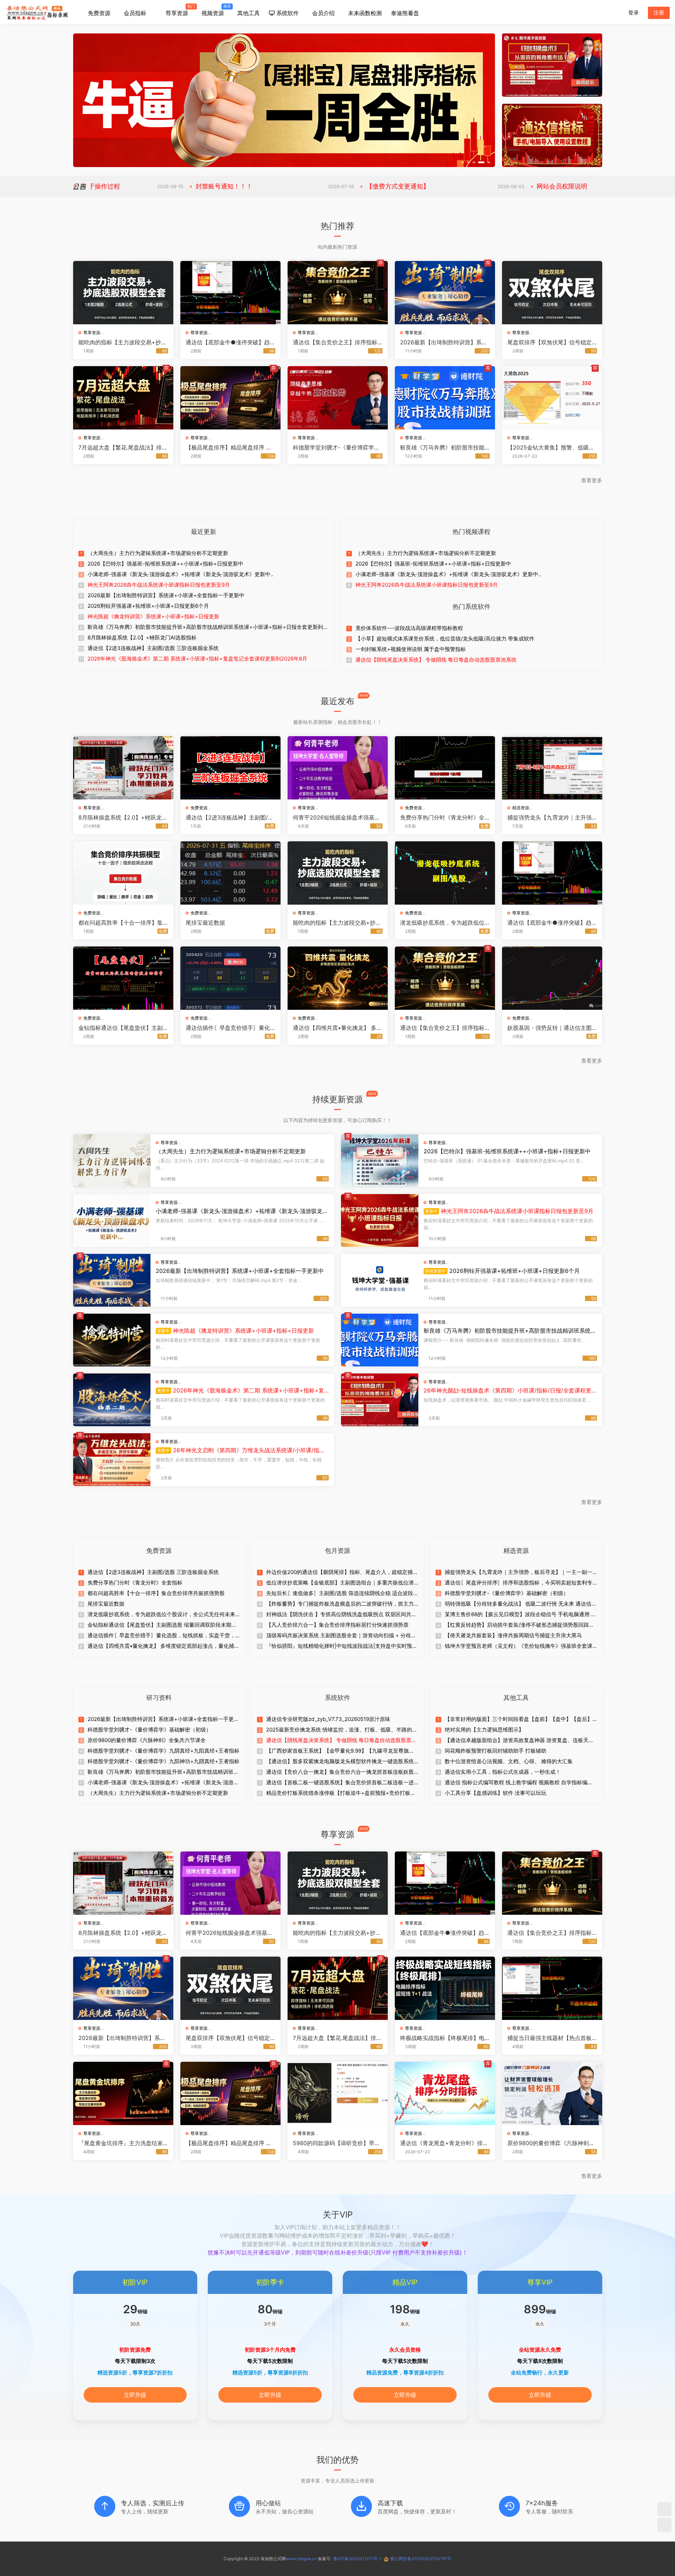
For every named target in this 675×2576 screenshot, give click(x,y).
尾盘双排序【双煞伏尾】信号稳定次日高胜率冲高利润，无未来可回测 (549, 342)
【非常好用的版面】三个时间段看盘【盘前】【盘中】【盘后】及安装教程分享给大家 (519, 1719)
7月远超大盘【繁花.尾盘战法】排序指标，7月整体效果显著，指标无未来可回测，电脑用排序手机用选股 (123, 447)
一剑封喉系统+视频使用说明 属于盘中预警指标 (411, 649)
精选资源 (521, 808)
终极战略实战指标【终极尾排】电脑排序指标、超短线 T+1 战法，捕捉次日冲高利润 (443, 2038)
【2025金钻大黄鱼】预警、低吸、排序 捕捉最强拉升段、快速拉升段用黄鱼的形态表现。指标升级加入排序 (551, 447)
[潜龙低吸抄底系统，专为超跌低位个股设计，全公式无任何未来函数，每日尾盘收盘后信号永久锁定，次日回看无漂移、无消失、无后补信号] (445, 873)
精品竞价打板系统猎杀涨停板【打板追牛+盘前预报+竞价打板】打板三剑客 (341, 1793)
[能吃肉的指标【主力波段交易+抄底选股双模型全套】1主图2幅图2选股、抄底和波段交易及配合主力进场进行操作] (123, 293)
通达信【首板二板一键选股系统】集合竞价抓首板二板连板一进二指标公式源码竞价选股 (340, 1783)
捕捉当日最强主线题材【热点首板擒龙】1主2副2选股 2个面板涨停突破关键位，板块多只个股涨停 (551, 2038)
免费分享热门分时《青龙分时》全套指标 (442, 817)
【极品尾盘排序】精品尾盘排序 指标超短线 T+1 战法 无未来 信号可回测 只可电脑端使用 (230, 447)
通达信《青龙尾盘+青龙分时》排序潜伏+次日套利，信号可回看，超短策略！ (444, 2143)
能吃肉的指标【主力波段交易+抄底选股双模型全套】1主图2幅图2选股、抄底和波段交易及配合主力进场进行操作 (123, 342)
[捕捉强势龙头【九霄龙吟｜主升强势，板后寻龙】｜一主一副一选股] (552, 768)
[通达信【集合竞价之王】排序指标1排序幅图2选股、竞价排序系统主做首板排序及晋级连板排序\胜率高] (338, 293)
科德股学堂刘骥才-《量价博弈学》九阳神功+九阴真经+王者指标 (336, 447)
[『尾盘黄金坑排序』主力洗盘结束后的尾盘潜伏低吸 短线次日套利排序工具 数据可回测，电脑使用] (123, 2093)
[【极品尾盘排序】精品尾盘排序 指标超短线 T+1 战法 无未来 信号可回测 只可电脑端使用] (230, 398)
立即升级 (135, 2395)
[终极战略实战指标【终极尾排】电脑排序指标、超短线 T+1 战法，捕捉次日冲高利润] (445, 1988)
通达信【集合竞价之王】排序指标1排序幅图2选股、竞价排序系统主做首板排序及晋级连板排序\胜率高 (337, 342)
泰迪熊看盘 (405, 13)
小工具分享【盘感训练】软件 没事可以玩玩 (496, 1793)
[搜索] (616, 12)
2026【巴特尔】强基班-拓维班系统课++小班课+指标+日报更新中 (165, 564)
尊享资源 (178, 10)
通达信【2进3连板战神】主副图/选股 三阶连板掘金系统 (153, 648)
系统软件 (287, 13)
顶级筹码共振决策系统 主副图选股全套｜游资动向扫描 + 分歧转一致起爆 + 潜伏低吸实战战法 (341, 1635)
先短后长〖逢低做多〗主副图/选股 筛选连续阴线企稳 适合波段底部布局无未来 (340, 1593)
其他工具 (249, 13)
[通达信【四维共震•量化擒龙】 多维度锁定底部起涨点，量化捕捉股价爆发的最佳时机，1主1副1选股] (338, 978)
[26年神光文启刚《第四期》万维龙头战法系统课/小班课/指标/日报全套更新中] (112, 1460)
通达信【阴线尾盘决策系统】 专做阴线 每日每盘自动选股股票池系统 (436, 660)
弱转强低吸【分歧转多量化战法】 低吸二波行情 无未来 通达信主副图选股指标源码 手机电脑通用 (521, 1604)
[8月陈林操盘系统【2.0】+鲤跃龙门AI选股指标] (123, 768)
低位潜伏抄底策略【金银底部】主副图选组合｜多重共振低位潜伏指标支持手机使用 (340, 1583)
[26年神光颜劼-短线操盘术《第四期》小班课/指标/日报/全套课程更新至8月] (380, 1400)
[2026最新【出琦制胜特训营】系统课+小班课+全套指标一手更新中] (445, 293)
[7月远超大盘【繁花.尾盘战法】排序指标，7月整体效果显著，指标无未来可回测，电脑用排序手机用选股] (123, 398)
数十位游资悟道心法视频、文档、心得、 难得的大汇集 (509, 1761)
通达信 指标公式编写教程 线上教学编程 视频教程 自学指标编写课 (519, 1783)
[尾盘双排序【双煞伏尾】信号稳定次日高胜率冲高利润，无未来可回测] (552, 293)
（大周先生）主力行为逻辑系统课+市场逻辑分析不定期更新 (158, 553)
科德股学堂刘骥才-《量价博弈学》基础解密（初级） (507, 1593)
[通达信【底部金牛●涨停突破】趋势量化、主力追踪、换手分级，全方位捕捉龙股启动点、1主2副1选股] (230, 293)
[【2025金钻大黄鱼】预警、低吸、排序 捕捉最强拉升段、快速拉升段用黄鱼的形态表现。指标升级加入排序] (552, 398)
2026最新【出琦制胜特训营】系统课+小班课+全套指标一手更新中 (444, 342)
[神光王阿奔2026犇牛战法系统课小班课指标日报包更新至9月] (380, 1220)
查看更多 (592, 480)
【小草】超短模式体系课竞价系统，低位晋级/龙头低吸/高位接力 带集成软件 (445, 639)
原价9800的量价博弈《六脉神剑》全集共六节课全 (147, 1740)
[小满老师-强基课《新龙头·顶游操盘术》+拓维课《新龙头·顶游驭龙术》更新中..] (112, 1220)
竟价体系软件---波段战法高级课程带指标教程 (409, 628)
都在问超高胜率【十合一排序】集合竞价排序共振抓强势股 (121, 923)
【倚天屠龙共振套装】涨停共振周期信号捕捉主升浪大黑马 (513, 1635)
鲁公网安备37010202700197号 (421, 2559)
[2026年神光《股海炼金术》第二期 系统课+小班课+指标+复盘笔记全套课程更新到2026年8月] (112, 1400)
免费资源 (99, 13)
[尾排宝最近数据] (230, 873)
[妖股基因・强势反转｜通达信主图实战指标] (552, 978)
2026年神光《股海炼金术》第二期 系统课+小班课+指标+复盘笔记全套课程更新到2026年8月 (197, 659)
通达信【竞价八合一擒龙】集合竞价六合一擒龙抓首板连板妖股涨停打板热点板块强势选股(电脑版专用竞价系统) (340, 1772)
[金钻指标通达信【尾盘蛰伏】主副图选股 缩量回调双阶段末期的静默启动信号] (123, 978)
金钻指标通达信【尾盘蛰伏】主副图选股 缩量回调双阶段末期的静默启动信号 (121, 1028)
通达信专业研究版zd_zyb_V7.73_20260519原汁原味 (328, 1719)
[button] (464, 162)
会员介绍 (323, 13)
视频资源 (215, 10)
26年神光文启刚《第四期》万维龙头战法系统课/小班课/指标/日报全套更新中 (241, 1450)
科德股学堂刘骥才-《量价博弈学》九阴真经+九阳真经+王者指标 (163, 1751)
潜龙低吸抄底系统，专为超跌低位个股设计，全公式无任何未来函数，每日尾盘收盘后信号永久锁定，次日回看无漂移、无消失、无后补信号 (442, 923)
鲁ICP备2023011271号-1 (358, 2559)
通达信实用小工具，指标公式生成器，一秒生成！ (503, 1772)
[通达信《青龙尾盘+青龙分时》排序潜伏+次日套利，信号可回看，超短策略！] (445, 2093)
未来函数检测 (365, 13)
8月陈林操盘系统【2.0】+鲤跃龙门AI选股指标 (142, 637)
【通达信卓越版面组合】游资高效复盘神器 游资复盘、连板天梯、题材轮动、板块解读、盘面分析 (517, 1740)
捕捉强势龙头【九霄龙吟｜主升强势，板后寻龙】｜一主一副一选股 (549, 817)
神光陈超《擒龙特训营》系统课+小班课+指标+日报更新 (153, 616)
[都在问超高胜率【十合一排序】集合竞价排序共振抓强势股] (123, 873)
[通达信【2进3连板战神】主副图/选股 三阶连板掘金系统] (230, 768)
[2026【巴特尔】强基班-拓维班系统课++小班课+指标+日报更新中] (380, 1161)
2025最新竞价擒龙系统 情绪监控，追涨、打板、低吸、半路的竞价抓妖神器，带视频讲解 (342, 1730)
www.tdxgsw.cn (301, 2559)
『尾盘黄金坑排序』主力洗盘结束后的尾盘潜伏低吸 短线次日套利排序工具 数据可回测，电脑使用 (121, 2143)
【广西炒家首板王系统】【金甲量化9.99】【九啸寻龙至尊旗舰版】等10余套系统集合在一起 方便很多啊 (340, 1751)
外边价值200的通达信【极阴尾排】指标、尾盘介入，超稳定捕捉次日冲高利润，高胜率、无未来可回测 (342, 1572)
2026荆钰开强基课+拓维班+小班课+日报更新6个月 (148, 606)
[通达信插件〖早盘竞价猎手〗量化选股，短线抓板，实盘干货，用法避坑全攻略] (230, 978)
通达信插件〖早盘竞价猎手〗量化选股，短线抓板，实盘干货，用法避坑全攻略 (228, 1028)
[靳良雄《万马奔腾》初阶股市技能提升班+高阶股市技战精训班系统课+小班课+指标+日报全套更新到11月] (445, 398)
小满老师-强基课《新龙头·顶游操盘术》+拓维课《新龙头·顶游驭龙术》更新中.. (180, 574)
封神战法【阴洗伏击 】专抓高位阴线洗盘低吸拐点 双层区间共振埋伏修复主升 (341, 1614)
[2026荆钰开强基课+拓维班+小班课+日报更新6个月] (380, 1280)
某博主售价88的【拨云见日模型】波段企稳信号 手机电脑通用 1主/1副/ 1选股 (519, 1614)
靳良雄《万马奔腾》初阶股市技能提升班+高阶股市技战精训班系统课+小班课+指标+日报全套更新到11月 (445, 447)
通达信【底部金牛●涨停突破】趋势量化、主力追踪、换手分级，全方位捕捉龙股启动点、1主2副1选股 (230, 342)
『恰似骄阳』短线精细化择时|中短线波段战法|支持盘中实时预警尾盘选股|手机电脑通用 (342, 1646)
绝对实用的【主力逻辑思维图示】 (484, 1730)
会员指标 (135, 13)
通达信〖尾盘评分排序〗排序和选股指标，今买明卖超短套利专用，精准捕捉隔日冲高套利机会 (519, 1583)
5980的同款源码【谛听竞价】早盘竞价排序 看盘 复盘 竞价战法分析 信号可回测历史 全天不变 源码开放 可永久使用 (337, 2143)
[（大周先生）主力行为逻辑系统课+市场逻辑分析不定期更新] (112, 1161)
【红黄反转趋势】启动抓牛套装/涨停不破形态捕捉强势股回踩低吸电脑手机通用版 (519, 1625)
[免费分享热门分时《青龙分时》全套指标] (445, 768)
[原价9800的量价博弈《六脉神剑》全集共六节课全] (552, 2093)
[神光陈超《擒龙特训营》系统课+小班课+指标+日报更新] (112, 1340)
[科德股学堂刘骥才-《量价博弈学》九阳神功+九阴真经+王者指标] (338, 398)
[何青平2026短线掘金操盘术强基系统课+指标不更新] (338, 768)
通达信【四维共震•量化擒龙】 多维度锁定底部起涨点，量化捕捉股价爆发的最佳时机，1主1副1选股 (337, 1028)
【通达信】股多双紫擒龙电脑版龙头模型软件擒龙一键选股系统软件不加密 (340, 1761)
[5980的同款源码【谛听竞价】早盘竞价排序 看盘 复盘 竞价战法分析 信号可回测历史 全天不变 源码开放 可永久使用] (338, 2093)
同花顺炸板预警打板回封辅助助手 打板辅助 (496, 1751)
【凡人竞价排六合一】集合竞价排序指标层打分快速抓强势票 (337, 1625)
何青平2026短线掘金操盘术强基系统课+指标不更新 (336, 817)
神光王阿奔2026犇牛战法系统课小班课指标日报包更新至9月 (159, 585)
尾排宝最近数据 (205, 923)
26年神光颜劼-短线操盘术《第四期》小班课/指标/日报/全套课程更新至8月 (507, 1390)
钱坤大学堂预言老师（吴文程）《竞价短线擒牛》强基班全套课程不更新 (519, 1646)
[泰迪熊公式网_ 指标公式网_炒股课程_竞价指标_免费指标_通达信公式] (37, 12)
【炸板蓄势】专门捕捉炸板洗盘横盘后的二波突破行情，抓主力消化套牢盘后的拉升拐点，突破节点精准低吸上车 (340, 1604)
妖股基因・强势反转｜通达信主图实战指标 (549, 1028)
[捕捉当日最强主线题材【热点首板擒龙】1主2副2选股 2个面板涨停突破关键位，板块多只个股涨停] (552, 1988)
